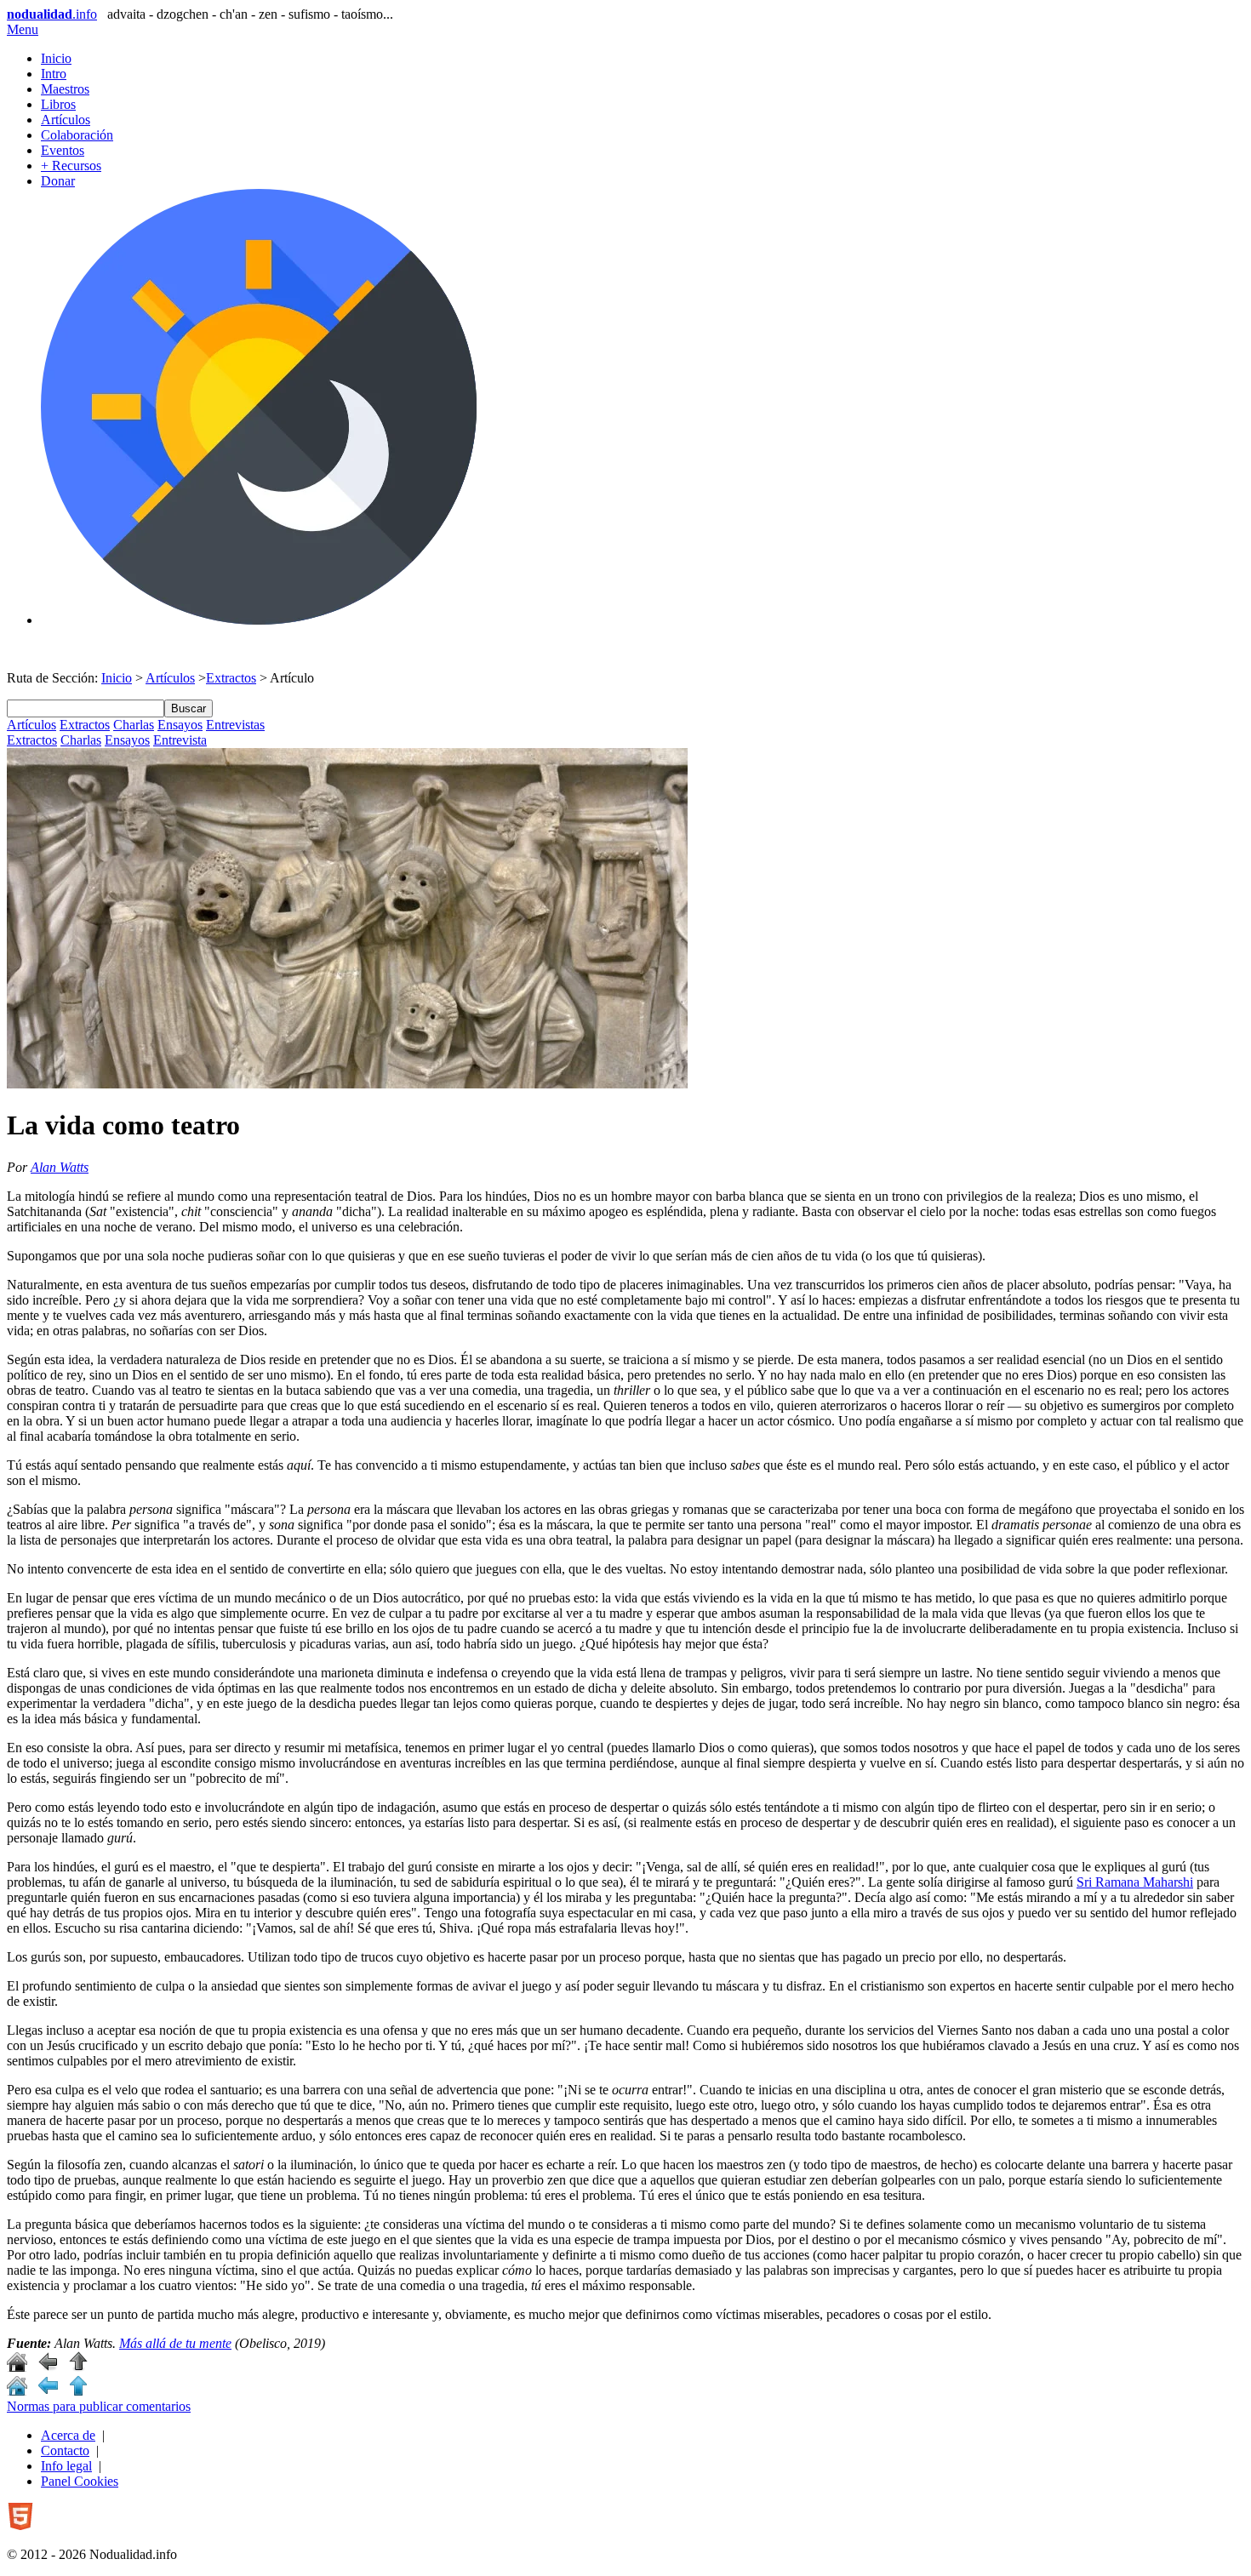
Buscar (189, 708)
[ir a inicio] (17, 2367)
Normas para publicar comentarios (99, 2406)
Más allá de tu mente (175, 2343)
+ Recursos (71, 166)
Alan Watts (60, 1167)
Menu (23, 29)
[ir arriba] (78, 2367)
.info (52, 14)
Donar (58, 181)
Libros (58, 104)
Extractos (231, 678)
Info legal (66, 2466)
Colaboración (77, 135)
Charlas (134, 725)
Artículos (66, 120)
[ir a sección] (48, 2367)
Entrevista (180, 740)
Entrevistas (235, 725)
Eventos (63, 150)
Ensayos (180, 725)
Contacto (65, 2450)
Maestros (65, 89)
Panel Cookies (80, 2481)
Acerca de (68, 2435)
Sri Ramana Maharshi (1135, 1882)
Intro (54, 74)
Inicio (56, 58)
